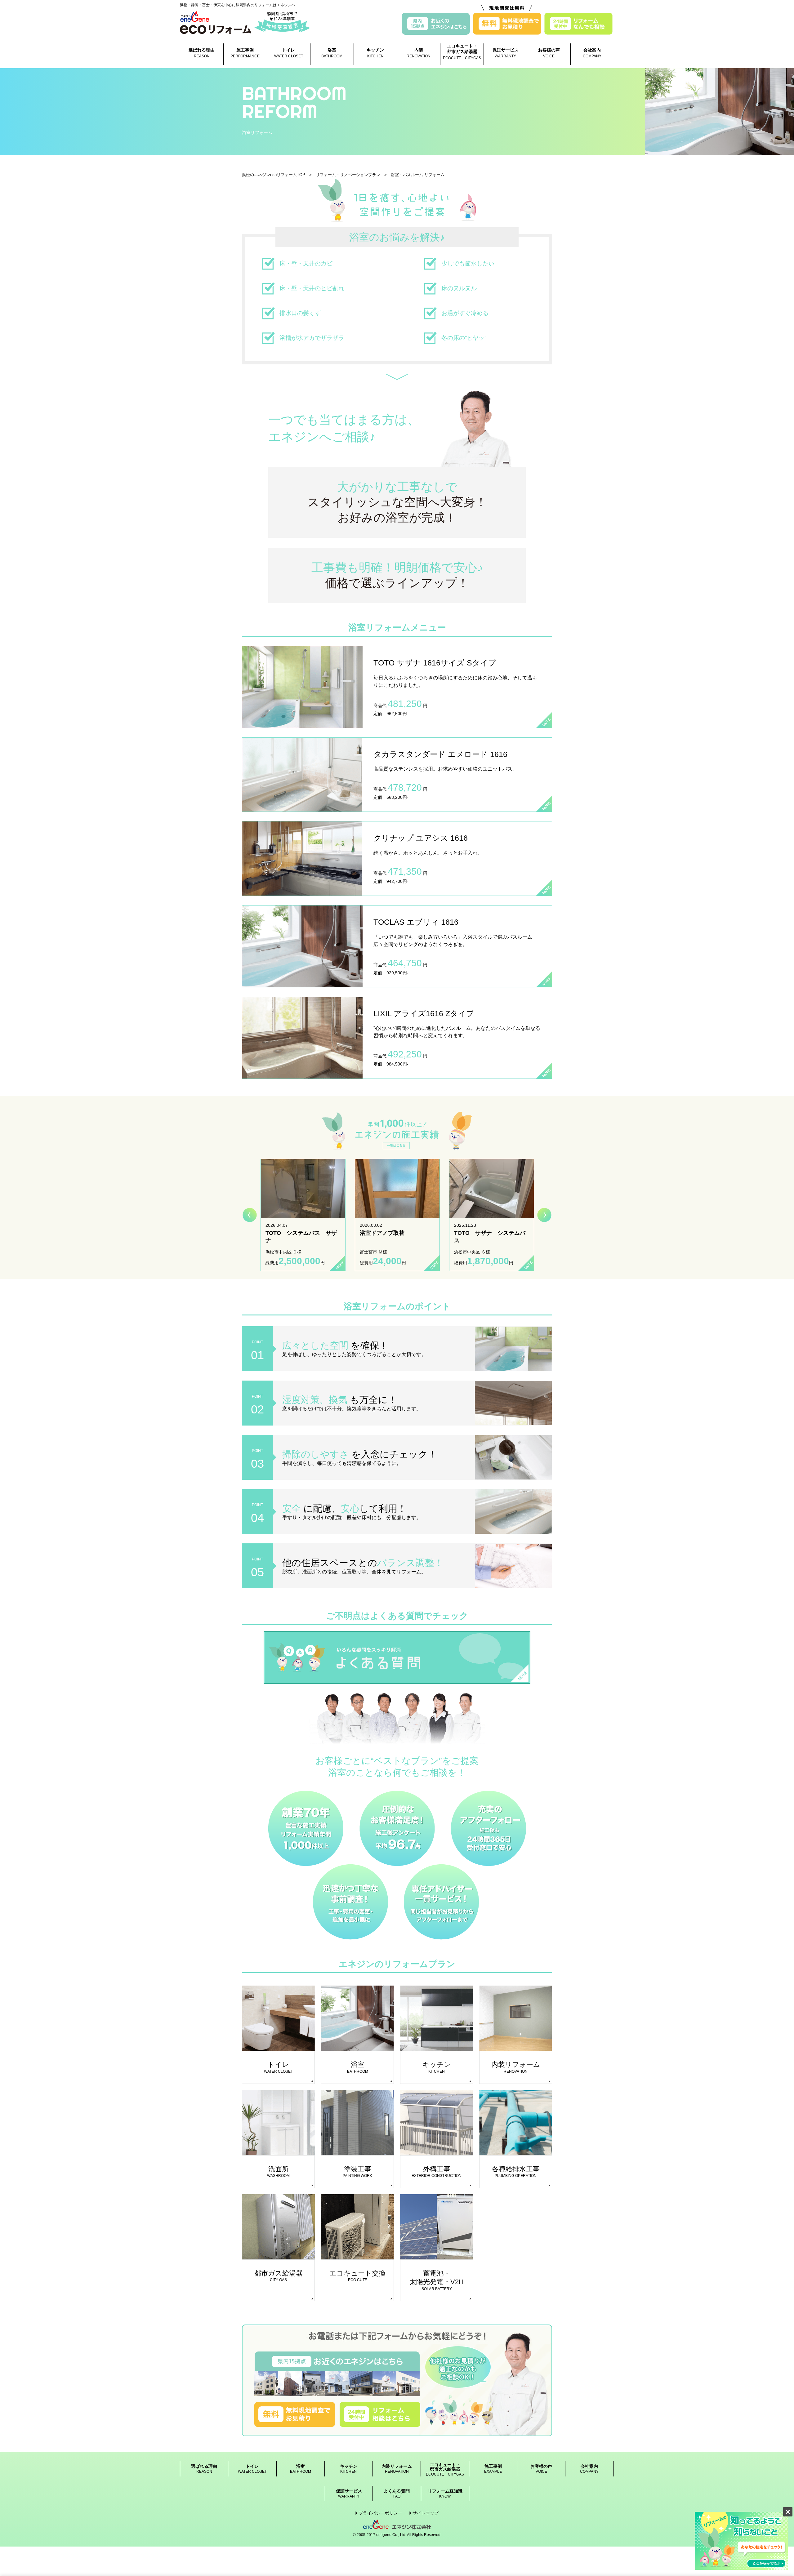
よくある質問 (397, 2494)
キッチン (375, 53)
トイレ (289, 53)
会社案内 (592, 53)
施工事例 (245, 53)
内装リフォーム (397, 2469)
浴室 (332, 53)
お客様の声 (549, 53)
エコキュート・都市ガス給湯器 (462, 52)
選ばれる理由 (202, 53)
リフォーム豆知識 (445, 2494)
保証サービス (506, 53)
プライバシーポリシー (380, 2513)
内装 (419, 53)
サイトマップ (426, 2513)
